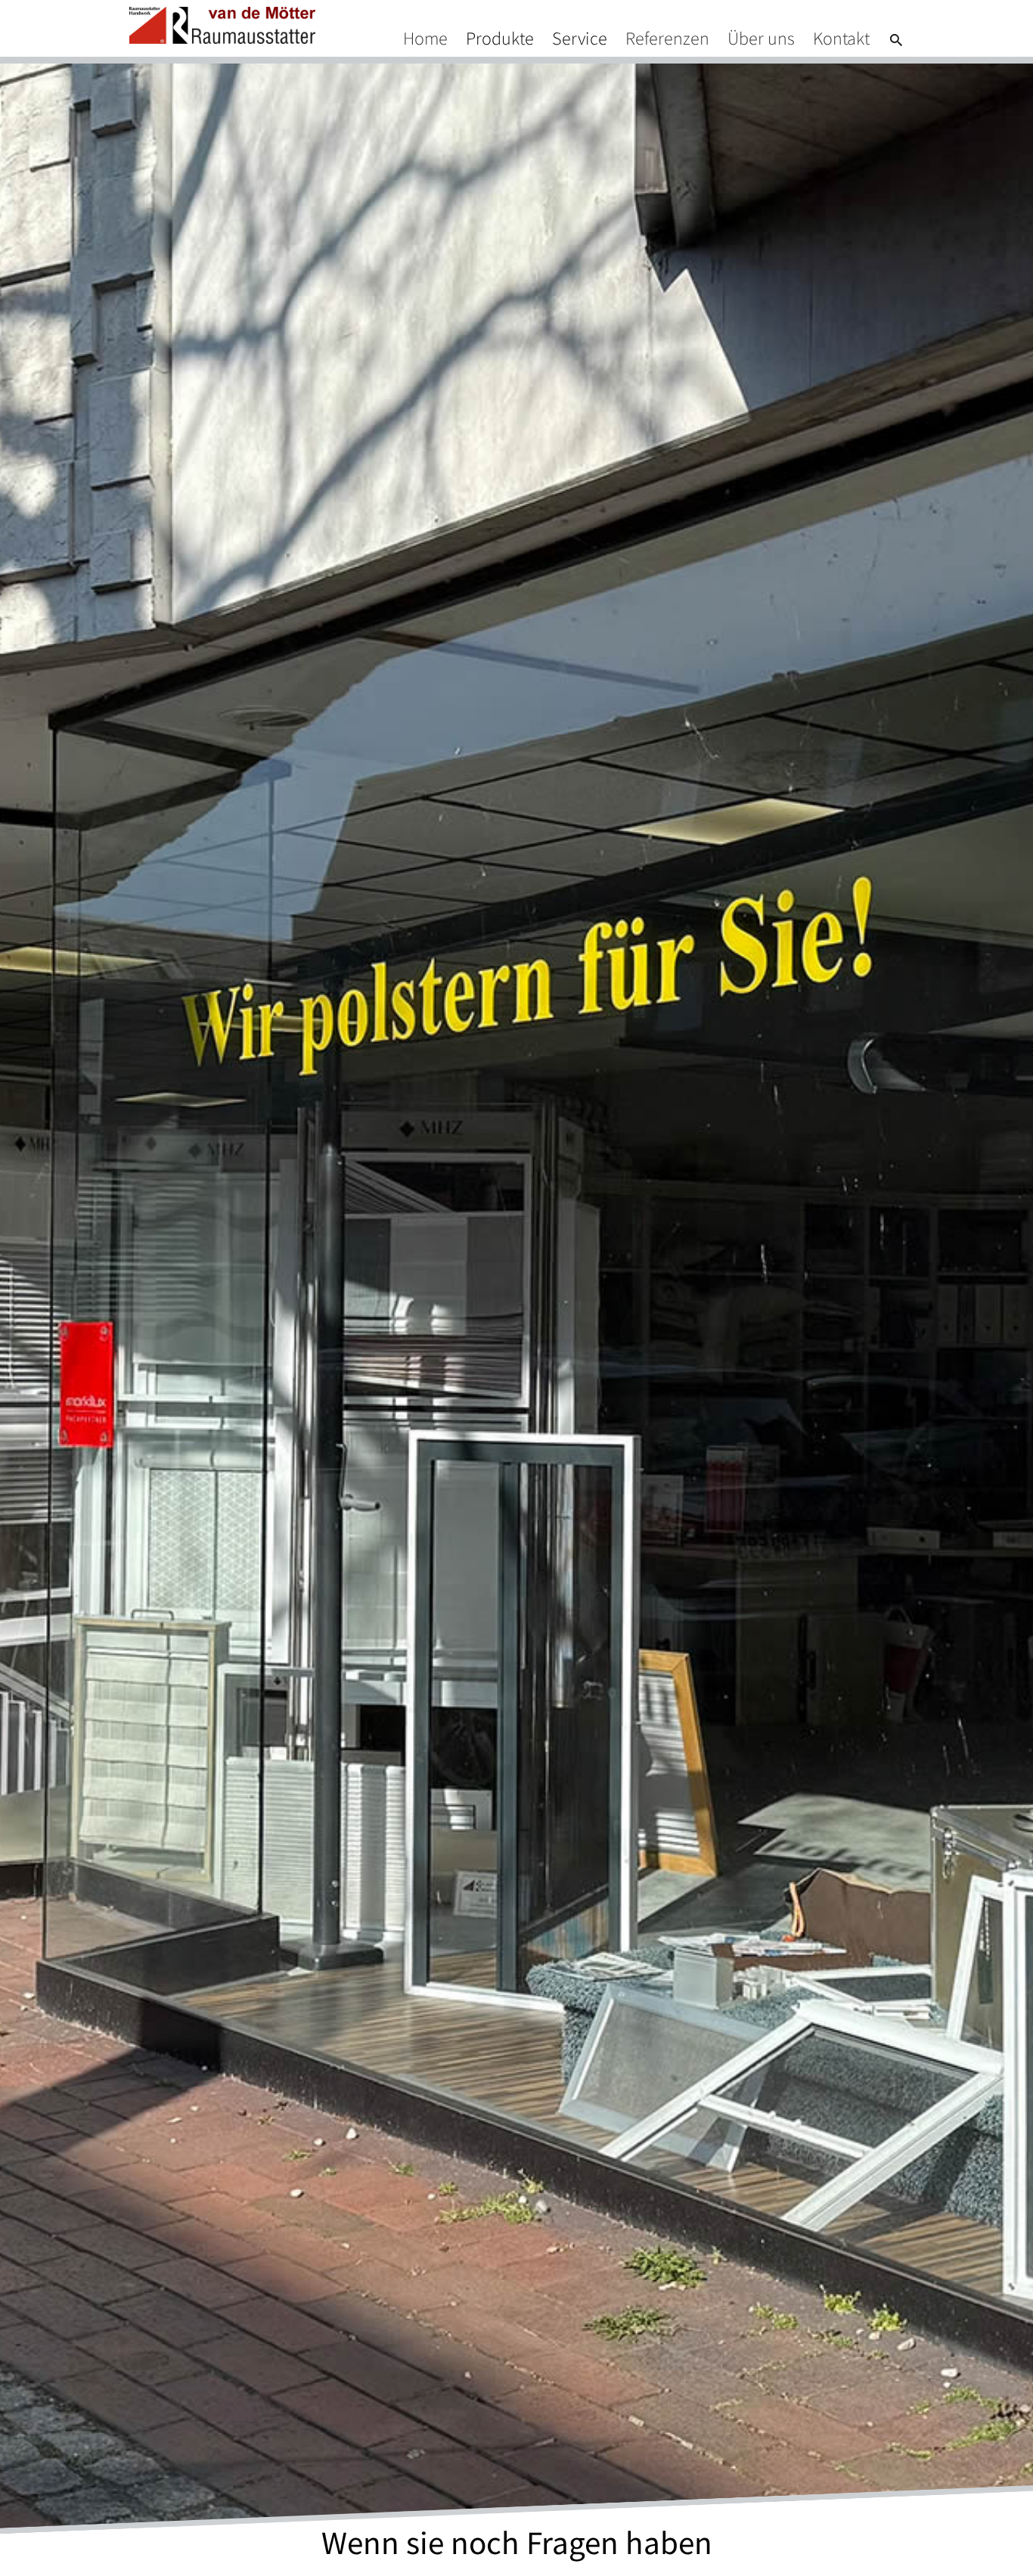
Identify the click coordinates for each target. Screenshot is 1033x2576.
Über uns (761, 38)
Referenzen (667, 38)
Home (425, 38)
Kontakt (841, 38)
